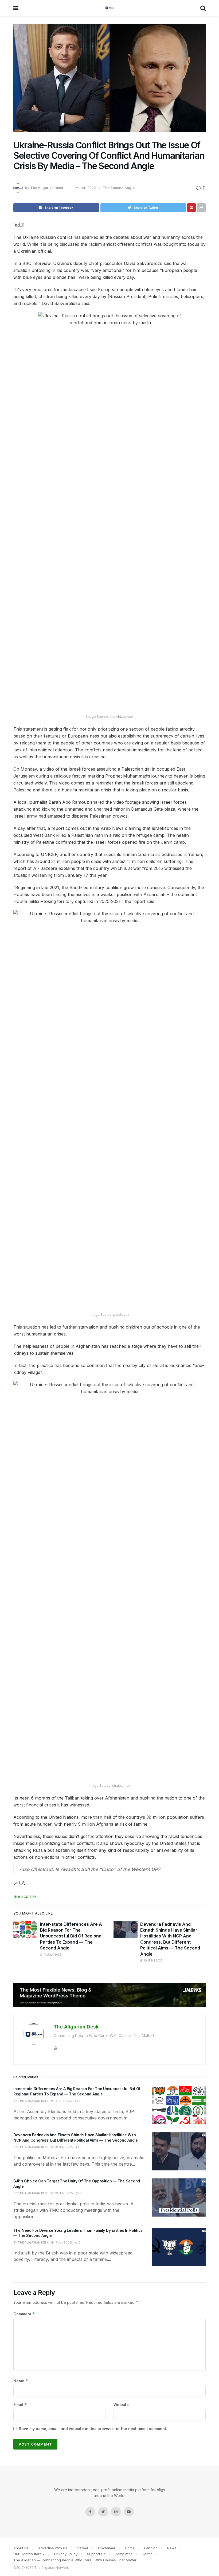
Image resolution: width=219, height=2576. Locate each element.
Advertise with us (53, 2548)
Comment (24, 2314)
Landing (151, 2548)
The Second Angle (119, 188)
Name (21, 2381)
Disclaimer (107, 2548)
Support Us (96, 2554)
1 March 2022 (85, 188)
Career (83, 2548)
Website (121, 2405)
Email (20, 2405)
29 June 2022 (152, 1960)
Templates (124, 2554)
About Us (21, 2548)
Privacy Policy (66, 2554)
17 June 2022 (63, 2242)
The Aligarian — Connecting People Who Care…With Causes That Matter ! (76, 2560)
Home (130, 2548)
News (172, 2548)
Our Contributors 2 (29, 2554)
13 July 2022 (52, 1955)
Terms (147, 2554)
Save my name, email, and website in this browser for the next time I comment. (93, 2429)
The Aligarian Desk (47, 188)
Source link (25, 1896)
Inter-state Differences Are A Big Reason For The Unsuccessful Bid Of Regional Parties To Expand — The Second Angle (71, 1936)
